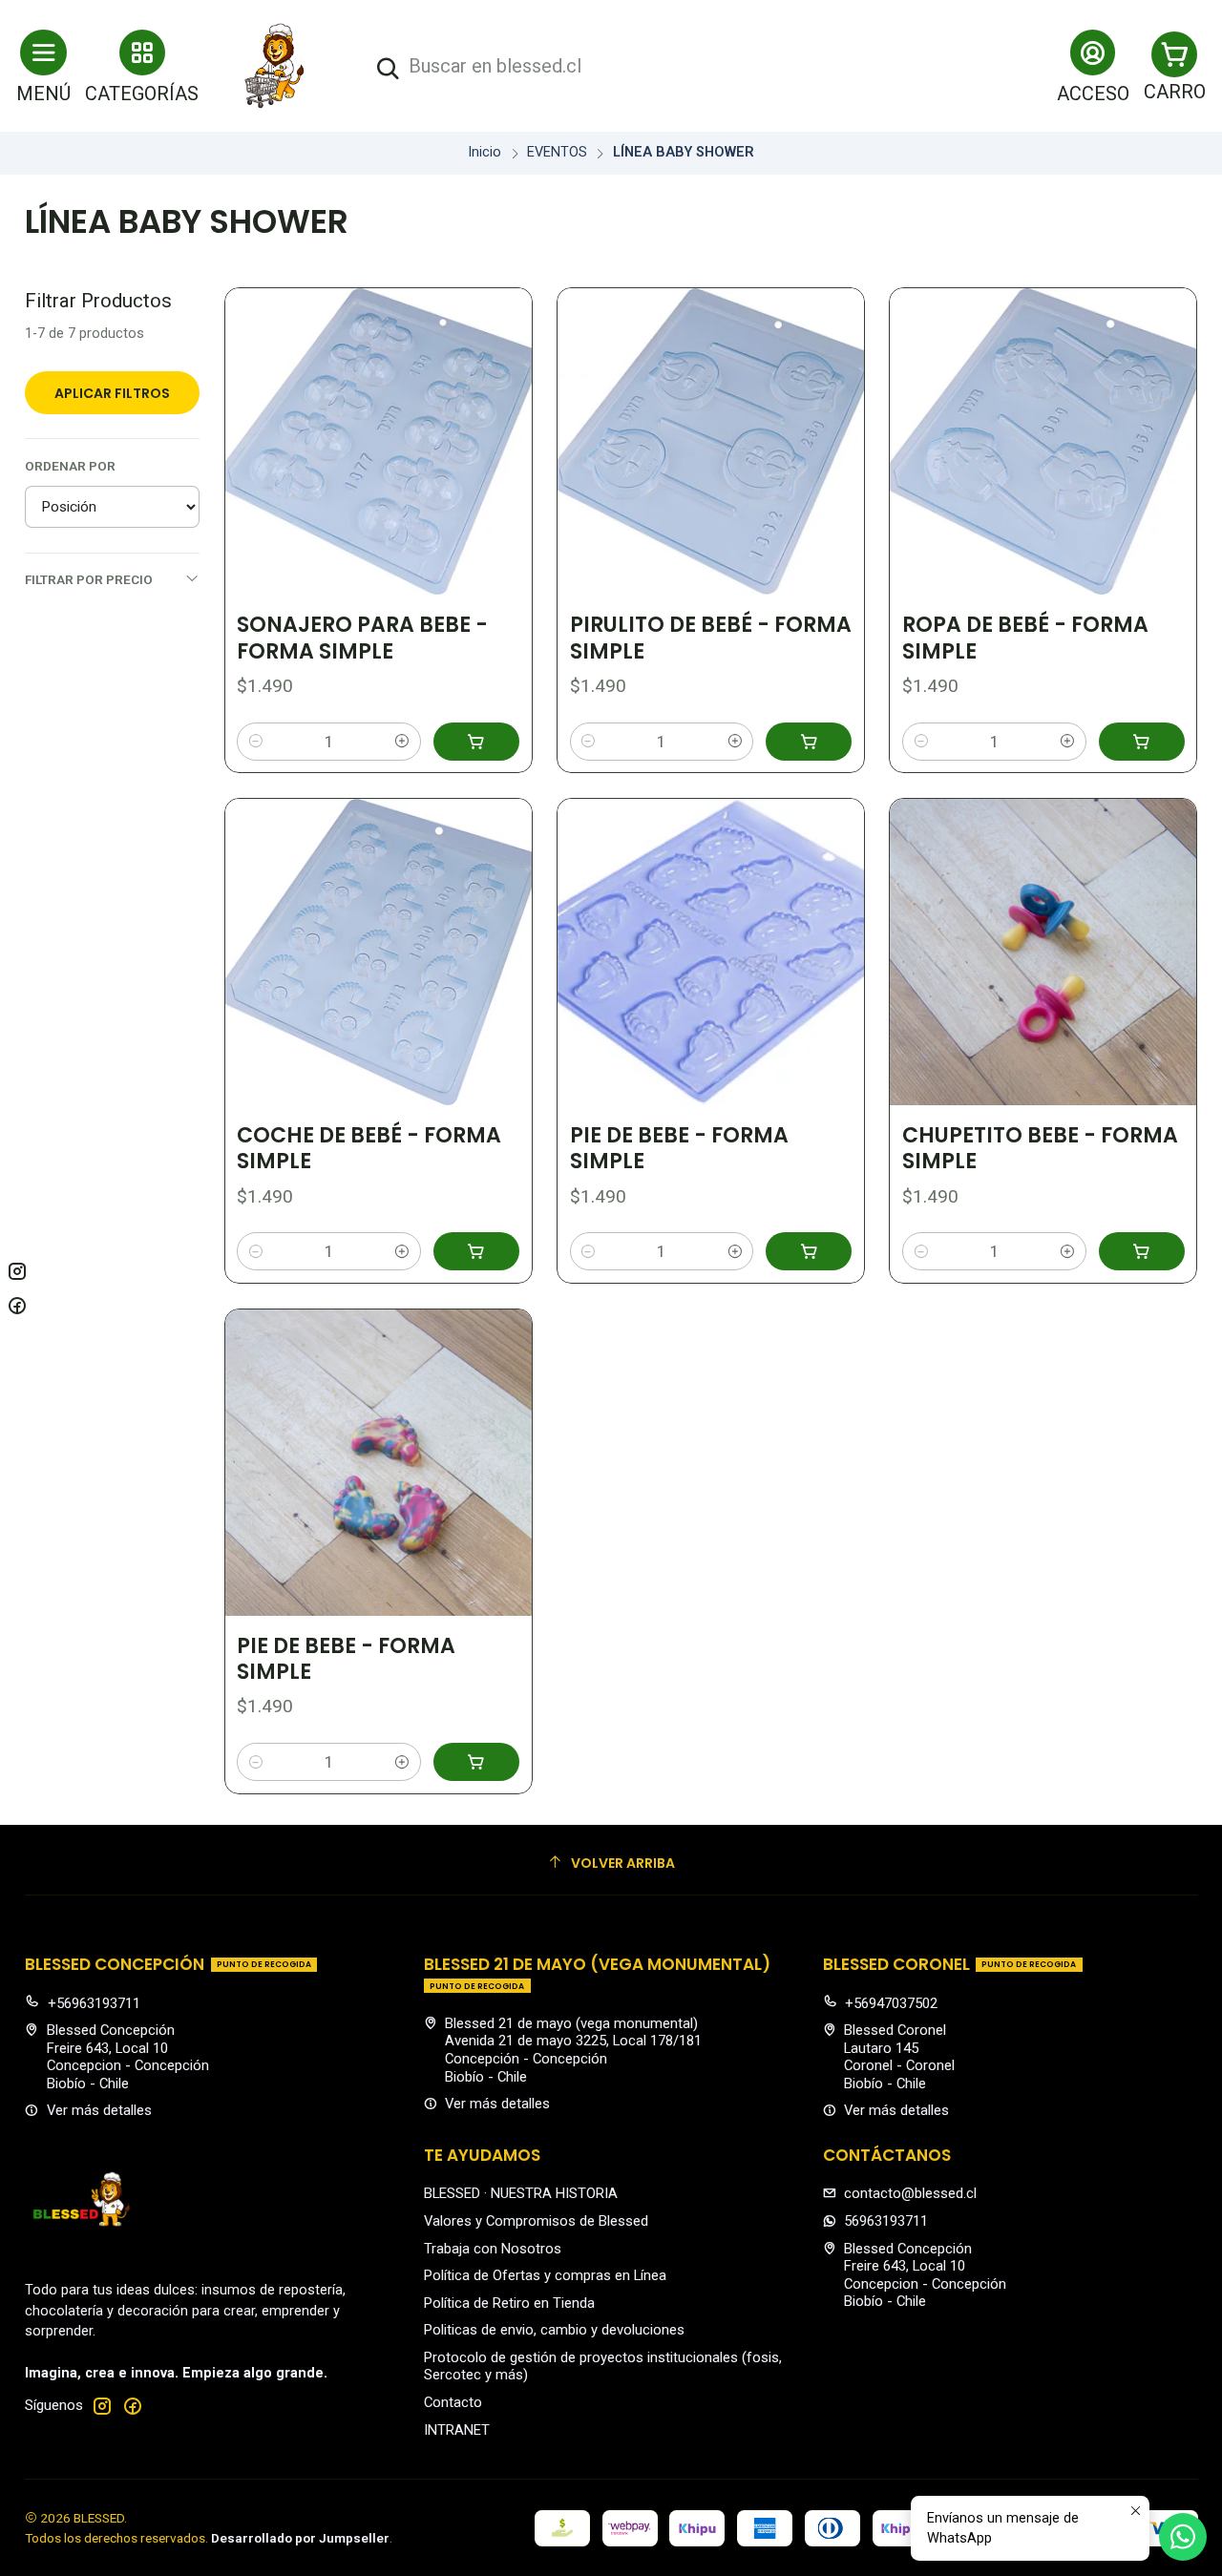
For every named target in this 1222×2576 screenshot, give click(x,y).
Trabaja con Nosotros (493, 2249)
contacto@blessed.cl (910, 2193)
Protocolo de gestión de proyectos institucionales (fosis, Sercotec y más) (603, 2367)
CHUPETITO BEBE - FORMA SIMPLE (1040, 1149)
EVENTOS (557, 153)
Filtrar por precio (89, 579)
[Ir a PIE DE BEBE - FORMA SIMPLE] (711, 952)
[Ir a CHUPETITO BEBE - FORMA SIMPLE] (1043, 952)
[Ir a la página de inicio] (275, 66)
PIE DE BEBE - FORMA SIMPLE (679, 1149)
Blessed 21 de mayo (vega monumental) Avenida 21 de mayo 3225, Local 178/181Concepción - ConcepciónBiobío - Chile (573, 2050)
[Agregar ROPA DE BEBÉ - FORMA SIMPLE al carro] (1142, 742)
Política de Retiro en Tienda (509, 2303)
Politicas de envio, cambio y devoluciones (554, 2330)
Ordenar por (70, 466)
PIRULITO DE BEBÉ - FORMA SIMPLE (711, 638)
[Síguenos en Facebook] (133, 2406)
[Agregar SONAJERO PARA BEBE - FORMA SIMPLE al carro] (476, 742)
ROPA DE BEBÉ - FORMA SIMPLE (1025, 638)
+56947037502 (891, 2003)
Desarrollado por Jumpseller (300, 2538)
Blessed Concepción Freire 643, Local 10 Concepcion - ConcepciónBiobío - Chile (128, 2057)
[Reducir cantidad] (255, 742)
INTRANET (457, 2430)
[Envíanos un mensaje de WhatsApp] (1183, 2537)
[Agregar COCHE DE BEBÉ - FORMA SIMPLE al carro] (476, 1251)
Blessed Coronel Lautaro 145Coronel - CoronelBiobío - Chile (899, 2057)
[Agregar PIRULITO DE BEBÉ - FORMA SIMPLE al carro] (809, 742)
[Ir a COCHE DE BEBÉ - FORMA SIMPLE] (379, 952)
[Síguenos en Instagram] (102, 2406)
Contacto (453, 2402)
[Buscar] (388, 69)
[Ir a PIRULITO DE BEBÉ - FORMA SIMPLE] (711, 441)
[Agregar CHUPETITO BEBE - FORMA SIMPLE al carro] (1142, 1251)
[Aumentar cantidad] (402, 742)
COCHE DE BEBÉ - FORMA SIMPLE (369, 1149)
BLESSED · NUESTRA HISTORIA (521, 2193)
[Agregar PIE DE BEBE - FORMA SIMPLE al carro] (809, 1251)
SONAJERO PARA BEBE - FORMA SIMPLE (362, 638)
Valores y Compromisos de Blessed (536, 2221)
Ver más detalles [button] (99, 2110)
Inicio (485, 153)
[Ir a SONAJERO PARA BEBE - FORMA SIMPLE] (379, 441)
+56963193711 (94, 2003)
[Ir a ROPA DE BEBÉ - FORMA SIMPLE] (1043, 441)
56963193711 (886, 2221)
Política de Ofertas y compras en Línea (545, 2275)
